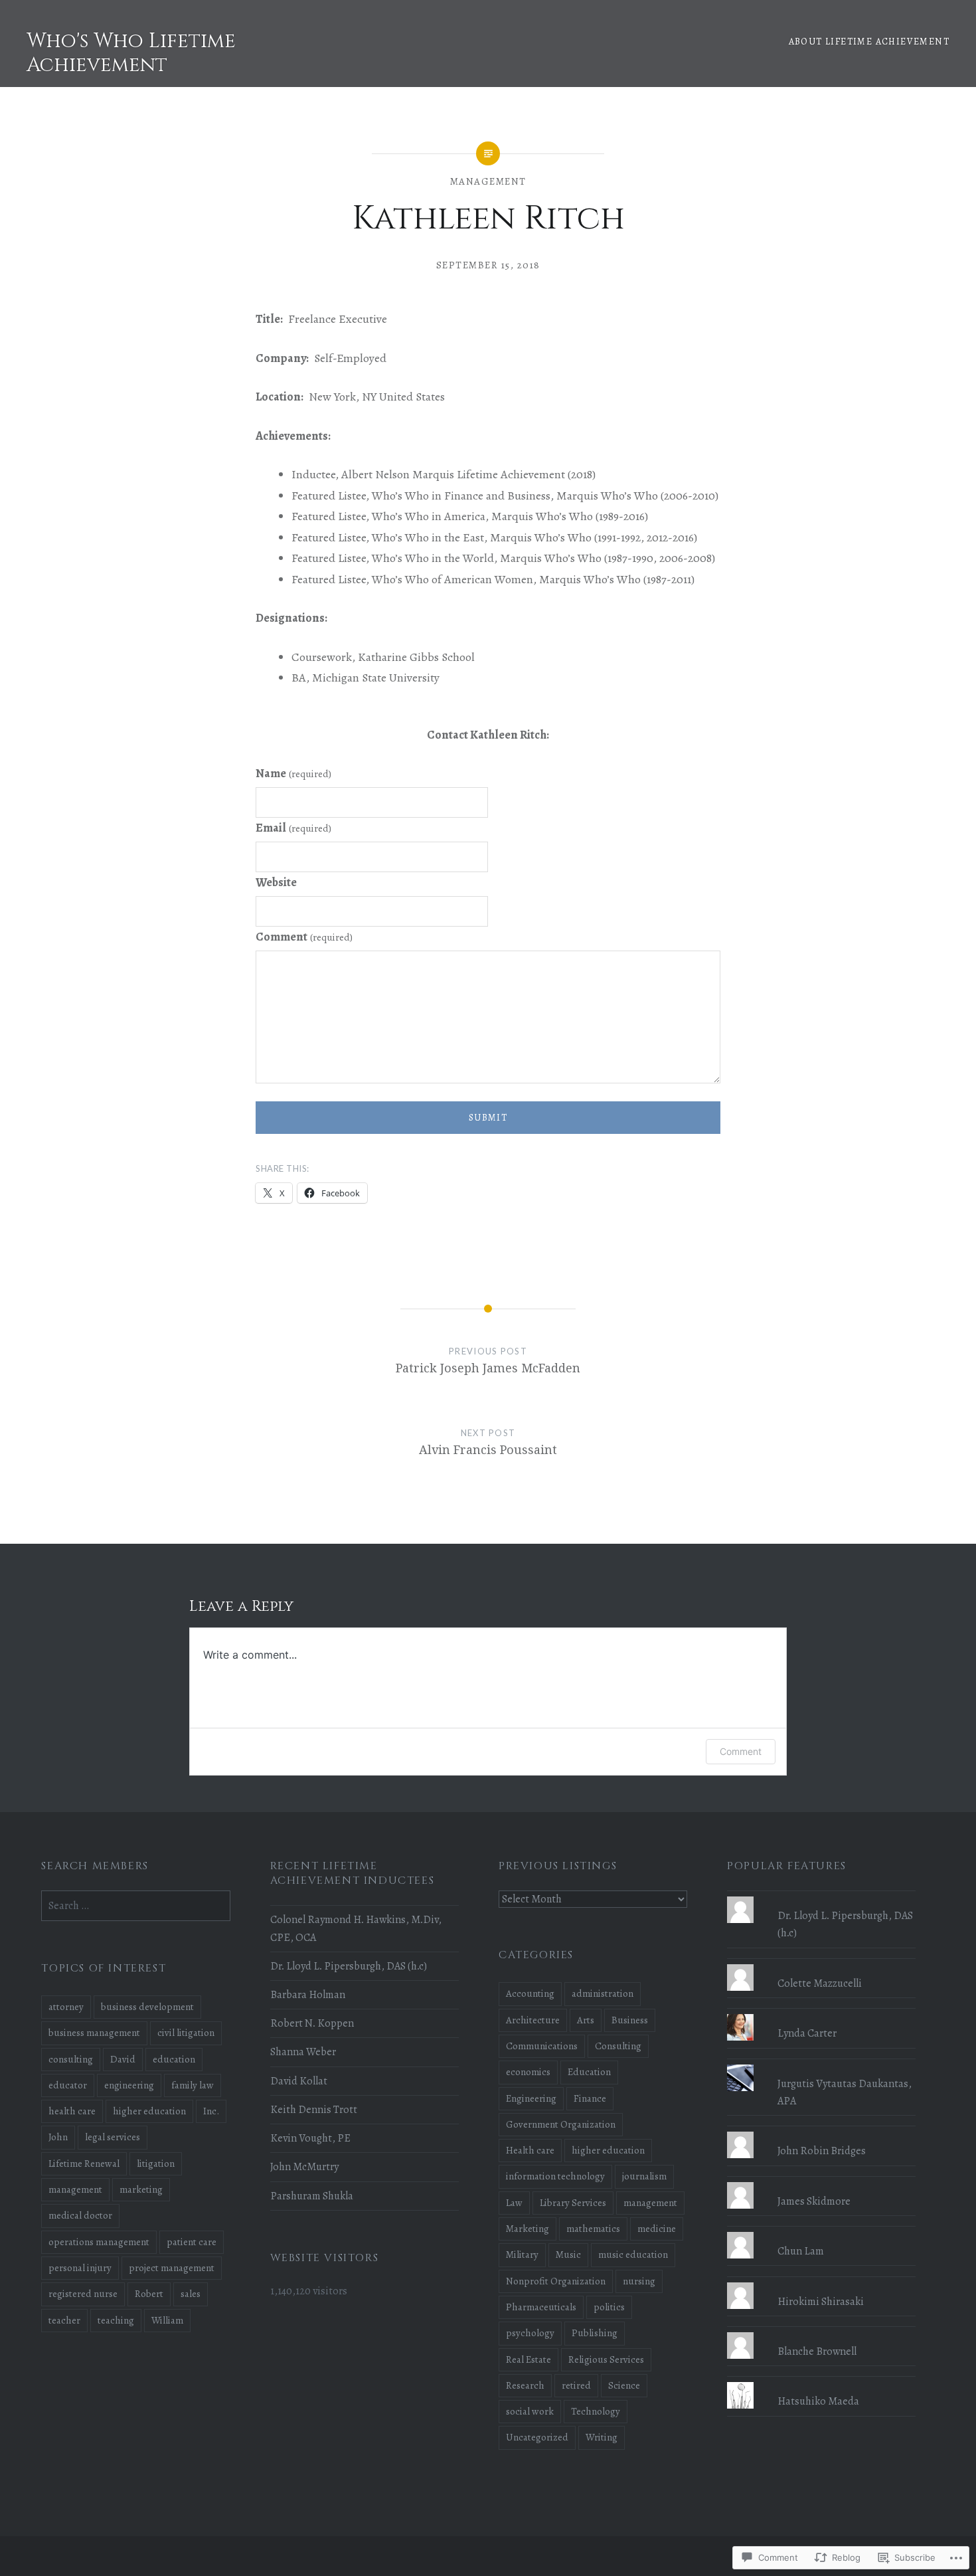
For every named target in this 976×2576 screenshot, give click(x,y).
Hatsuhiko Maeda (818, 2401)
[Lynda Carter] (821, 2014)
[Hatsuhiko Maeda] (821, 2382)
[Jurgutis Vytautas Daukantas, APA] (821, 2065)
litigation (156, 2163)
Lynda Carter (807, 2033)
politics (609, 2307)
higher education (608, 2150)
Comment (304, 937)
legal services (113, 2137)
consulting (71, 2059)
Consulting (618, 2046)
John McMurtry (304, 2167)
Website (276, 882)
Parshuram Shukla (312, 2196)
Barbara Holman (308, 1995)
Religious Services (606, 2359)
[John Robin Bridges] (821, 2132)
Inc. (211, 2111)
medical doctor (80, 2215)
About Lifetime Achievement (869, 42)
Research (525, 2385)
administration (603, 1993)
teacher (64, 2320)
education (174, 2059)
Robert (149, 2294)
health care (72, 2111)
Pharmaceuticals (541, 2307)
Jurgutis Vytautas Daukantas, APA (845, 2092)
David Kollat (299, 2081)
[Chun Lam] (821, 2232)
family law (193, 2085)
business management (94, 2033)
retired (576, 2385)
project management (172, 2268)
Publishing (595, 2333)
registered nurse (83, 2294)
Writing (602, 2437)
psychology (530, 2333)
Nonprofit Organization (556, 2281)
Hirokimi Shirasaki (821, 2302)
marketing (141, 2189)
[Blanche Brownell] (821, 2332)
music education (633, 2254)
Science (624, 2385)
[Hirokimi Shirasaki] (821, 2282)
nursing (639, 2281)
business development (147, 2007)
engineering (129, 2085)
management (488, 181)
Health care (530, 2150)
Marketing (528, 2229)
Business (630, 2020)
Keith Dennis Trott (314, 2110)
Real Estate (529, 2359)
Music (568, 2254)
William (167, 2320)
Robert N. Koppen (312, 2023)
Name (293, 773)
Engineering (531, 2098)
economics (528, 2072)
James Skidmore (814, 2201)
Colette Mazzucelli (820, 1983)
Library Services (573, 2203)
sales (191, 2294)
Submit (488, 1118)
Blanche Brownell (817, 2351)
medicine (657, 2229)
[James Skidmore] (821, 2182)
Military (522, 2254)
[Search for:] (135, 1906)
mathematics (593, 2229)
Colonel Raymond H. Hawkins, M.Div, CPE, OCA (356, 1928)
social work (530, 2411)
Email (293, 828)
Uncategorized (537, 2437)
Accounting (530, 1993)
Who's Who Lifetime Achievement (131, 53)
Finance (590, 2098)
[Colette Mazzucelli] (821, 1964)
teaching (116, 2320)
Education (589, 2072)
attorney (66, 2007)
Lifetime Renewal (84, 2163)
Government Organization (561, 2124)
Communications (542, 2046)
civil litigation (186, 2033)
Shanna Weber (303, 2052)
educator (68, 2085)
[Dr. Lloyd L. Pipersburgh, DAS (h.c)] (821, 1896)
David (123, 2059)
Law (514, 2203)
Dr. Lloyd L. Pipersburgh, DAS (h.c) (349, 1966)
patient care (192, 2242)
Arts (586, 2020)
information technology (555, 2176)
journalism (644, 2176)
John (58, 2137)
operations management (99, 2242)
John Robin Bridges (822, 2151)
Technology (596, 2411)
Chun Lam (801, 2251)
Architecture (533, 2020)
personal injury (80, 2268)
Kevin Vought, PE (310, 2138)
